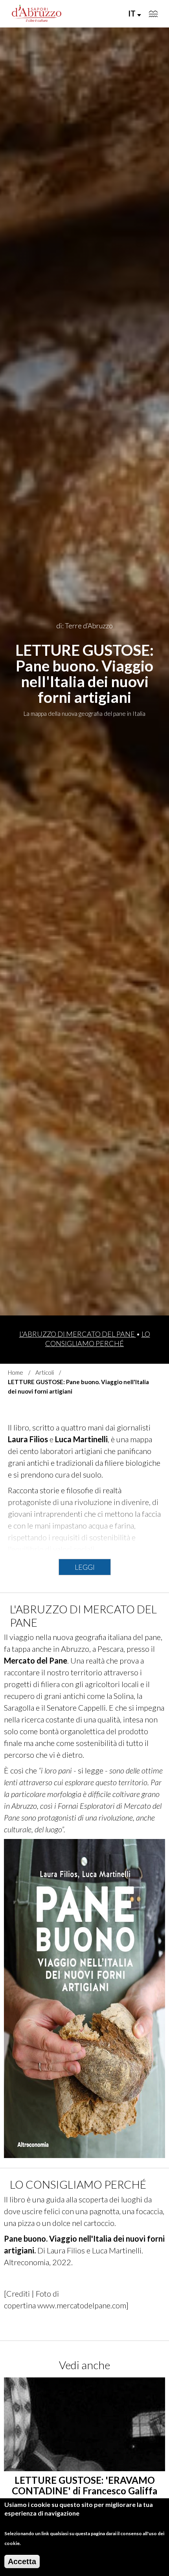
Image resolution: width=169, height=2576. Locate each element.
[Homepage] (37, 14)
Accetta (22, 2561)
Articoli (45, 1372)
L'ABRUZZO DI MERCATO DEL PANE (78, 1334)
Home (16, 1372)
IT (133, 13)
